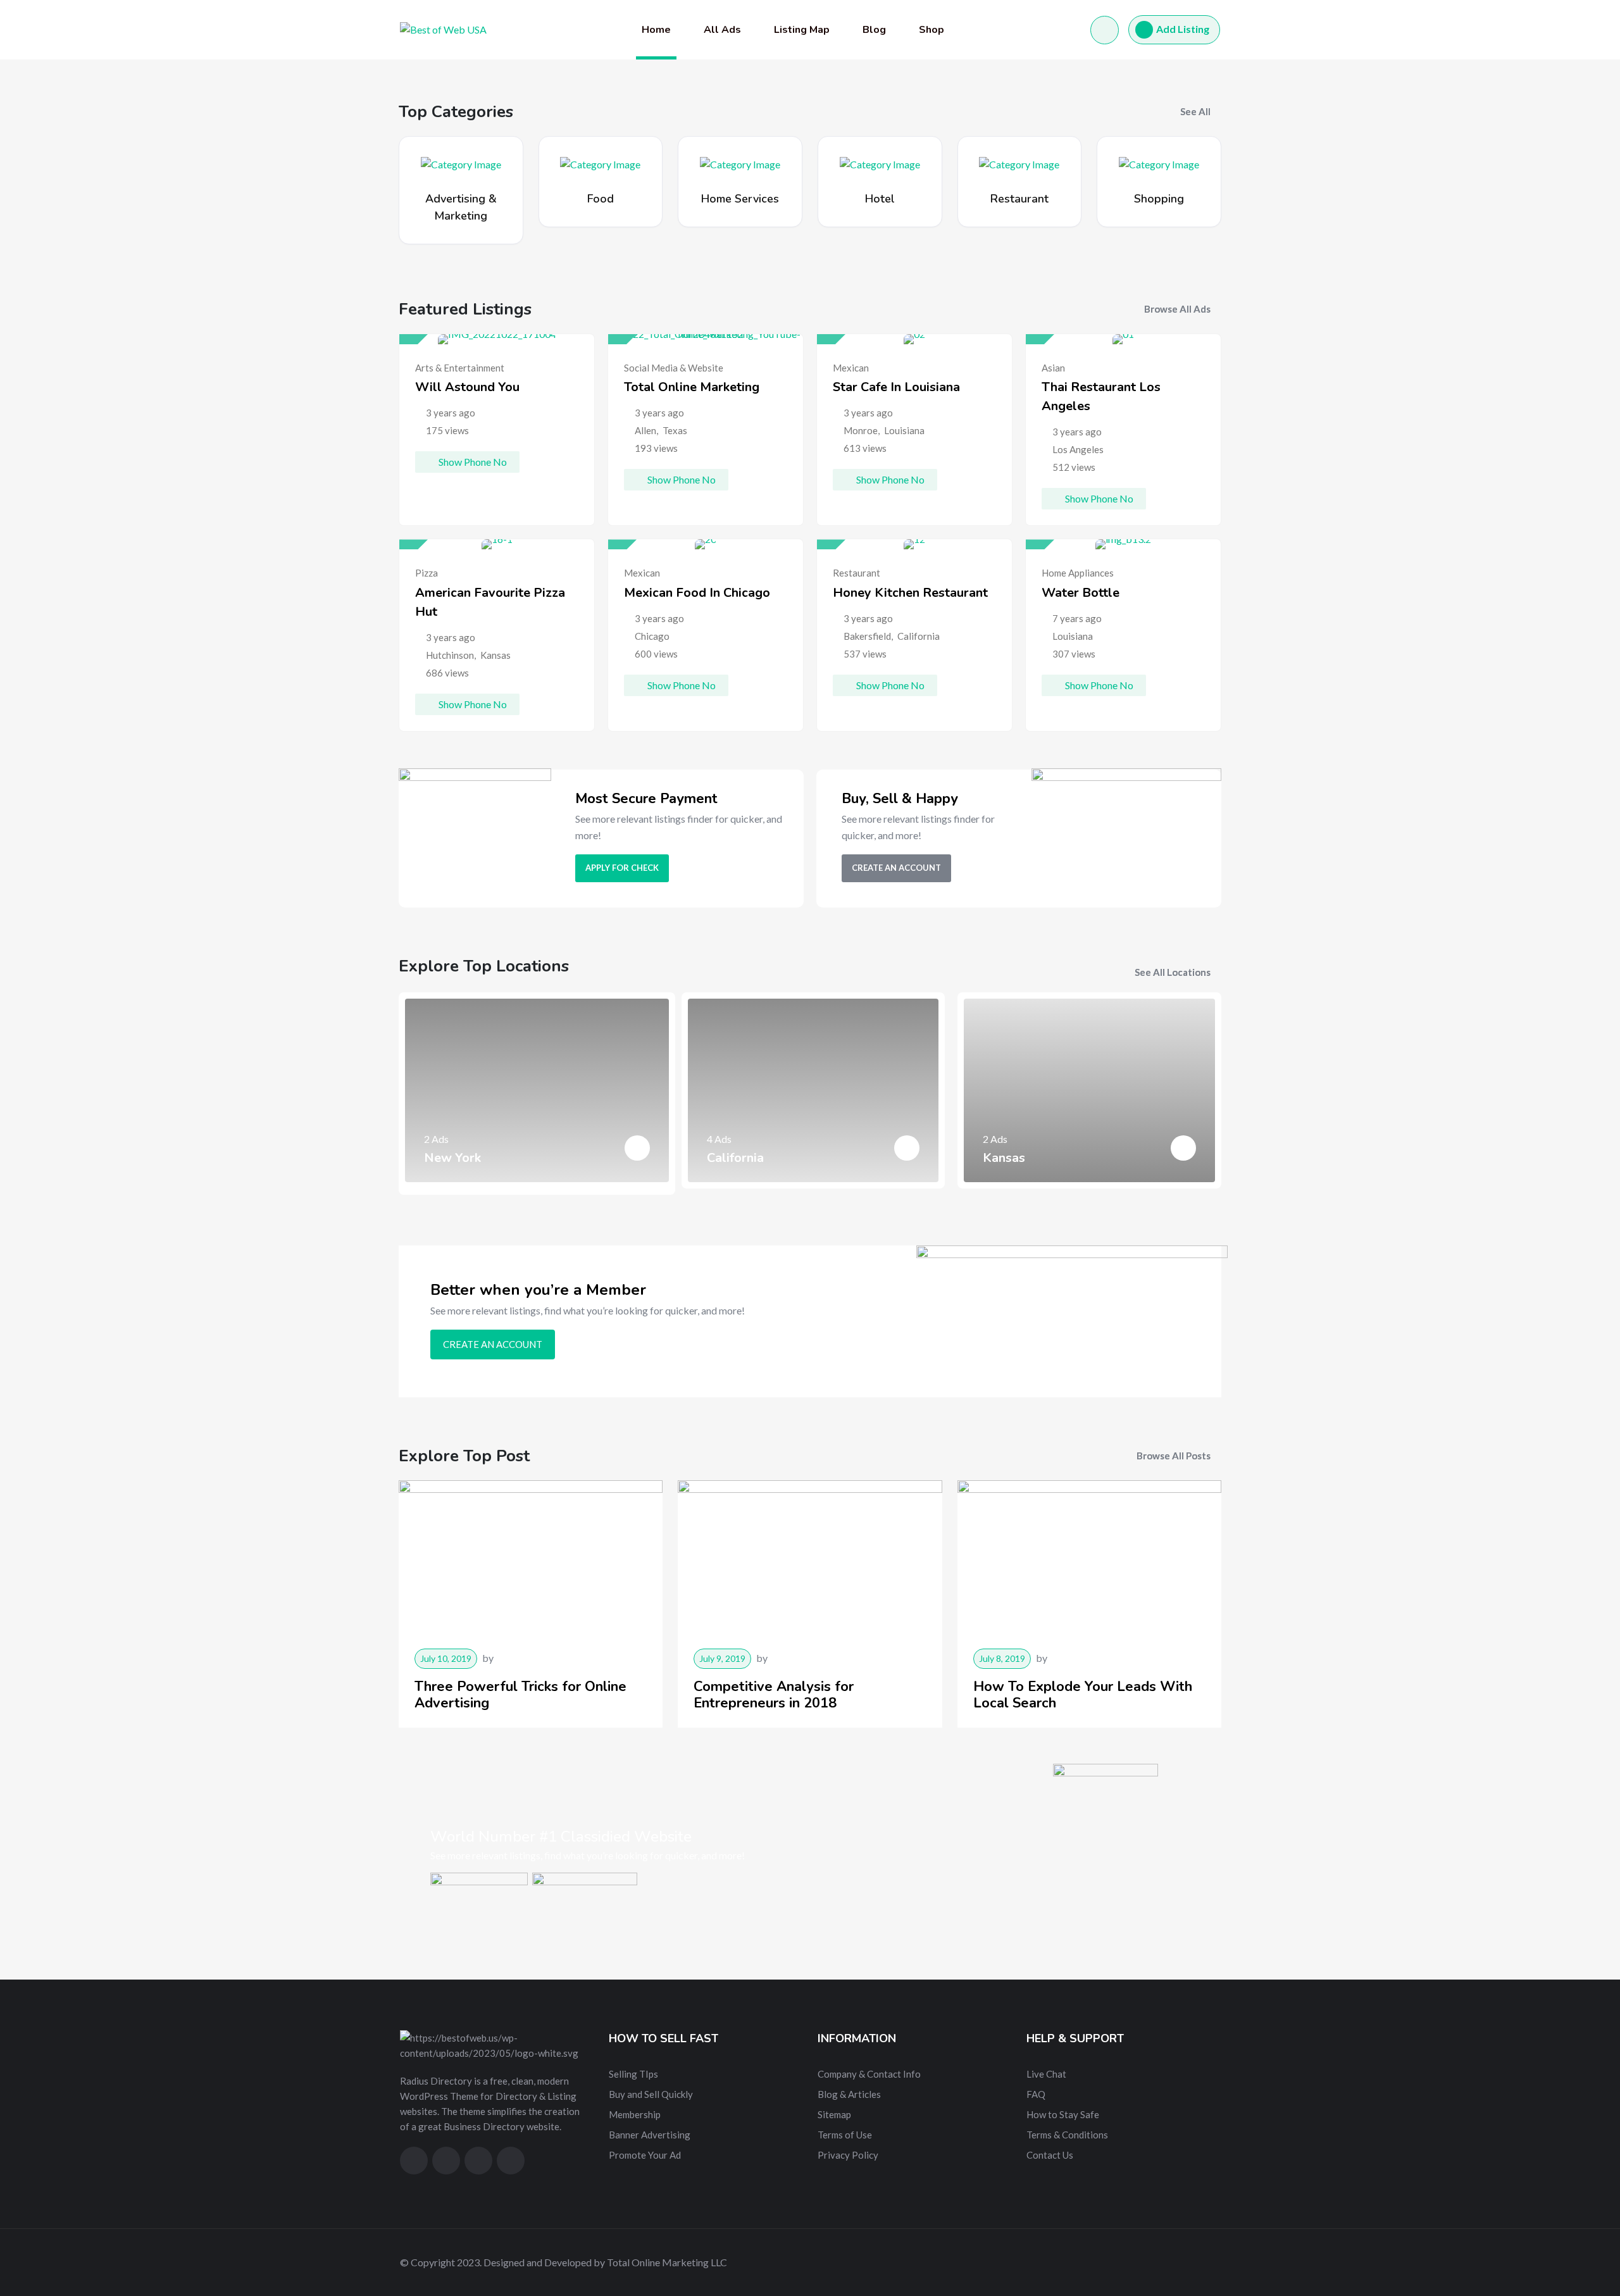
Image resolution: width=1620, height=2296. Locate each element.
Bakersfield (867, 636)
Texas (675, 430)
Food (601, 199)
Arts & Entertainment (460, 368)
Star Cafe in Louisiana (896, 387)
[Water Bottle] (1123, 544)
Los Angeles (1078, 449)
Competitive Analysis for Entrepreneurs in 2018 (774, 1695)
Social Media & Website (674, 368)
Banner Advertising (650, 2135)
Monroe (861, 430)
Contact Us (1050, 2155)
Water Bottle (1081, 593)
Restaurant (1019, 199)
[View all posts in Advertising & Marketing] (461, 163)
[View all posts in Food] (600, 163)
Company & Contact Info (869, 2074)
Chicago (652, 636)
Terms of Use (845, 2135)
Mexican (851, 368)
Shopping (1159, 199)
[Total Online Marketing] (706, 339)
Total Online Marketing (692, 387)
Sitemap (834, 2114)
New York (452, 1158)
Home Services (740, 199)
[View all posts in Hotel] (880, 163)
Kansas (495, 655)
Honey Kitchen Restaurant (910, 593)
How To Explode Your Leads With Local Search (1083, 1695)
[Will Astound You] (497, 339)
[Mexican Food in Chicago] (706, 544)
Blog (874, 30)
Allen (645, 430)
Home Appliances (1078, 573)
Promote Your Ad (645, 2155)
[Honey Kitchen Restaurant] (914, 544)
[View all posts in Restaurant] (1019, 163)
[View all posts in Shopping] (1159, 163)
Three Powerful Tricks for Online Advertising (520, 1695)
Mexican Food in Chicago (697, 593)
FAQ (1036, 2094)
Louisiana (904, 430)
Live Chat (1046, 2074)
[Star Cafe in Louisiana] (914, 339)
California (919, 636)
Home (656, 30)
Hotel (880, 199)
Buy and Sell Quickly (651, 2094)
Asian (1053, 368)
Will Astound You (467, 387)
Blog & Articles (849, 2094)
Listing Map (802, 30)
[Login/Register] (1105, 30)
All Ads (722, 30)
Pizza (427, 573)
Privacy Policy (848, 2155)
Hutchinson (450, 655)
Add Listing (1183, 29)
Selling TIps (633, 2074)
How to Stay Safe (1063, 2114)
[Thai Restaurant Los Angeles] (1123, 339)
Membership (635, 2114)
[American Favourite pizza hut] (497, 544)
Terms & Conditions (1067, 2135)
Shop (931, 30)
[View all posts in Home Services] (740, 163)
